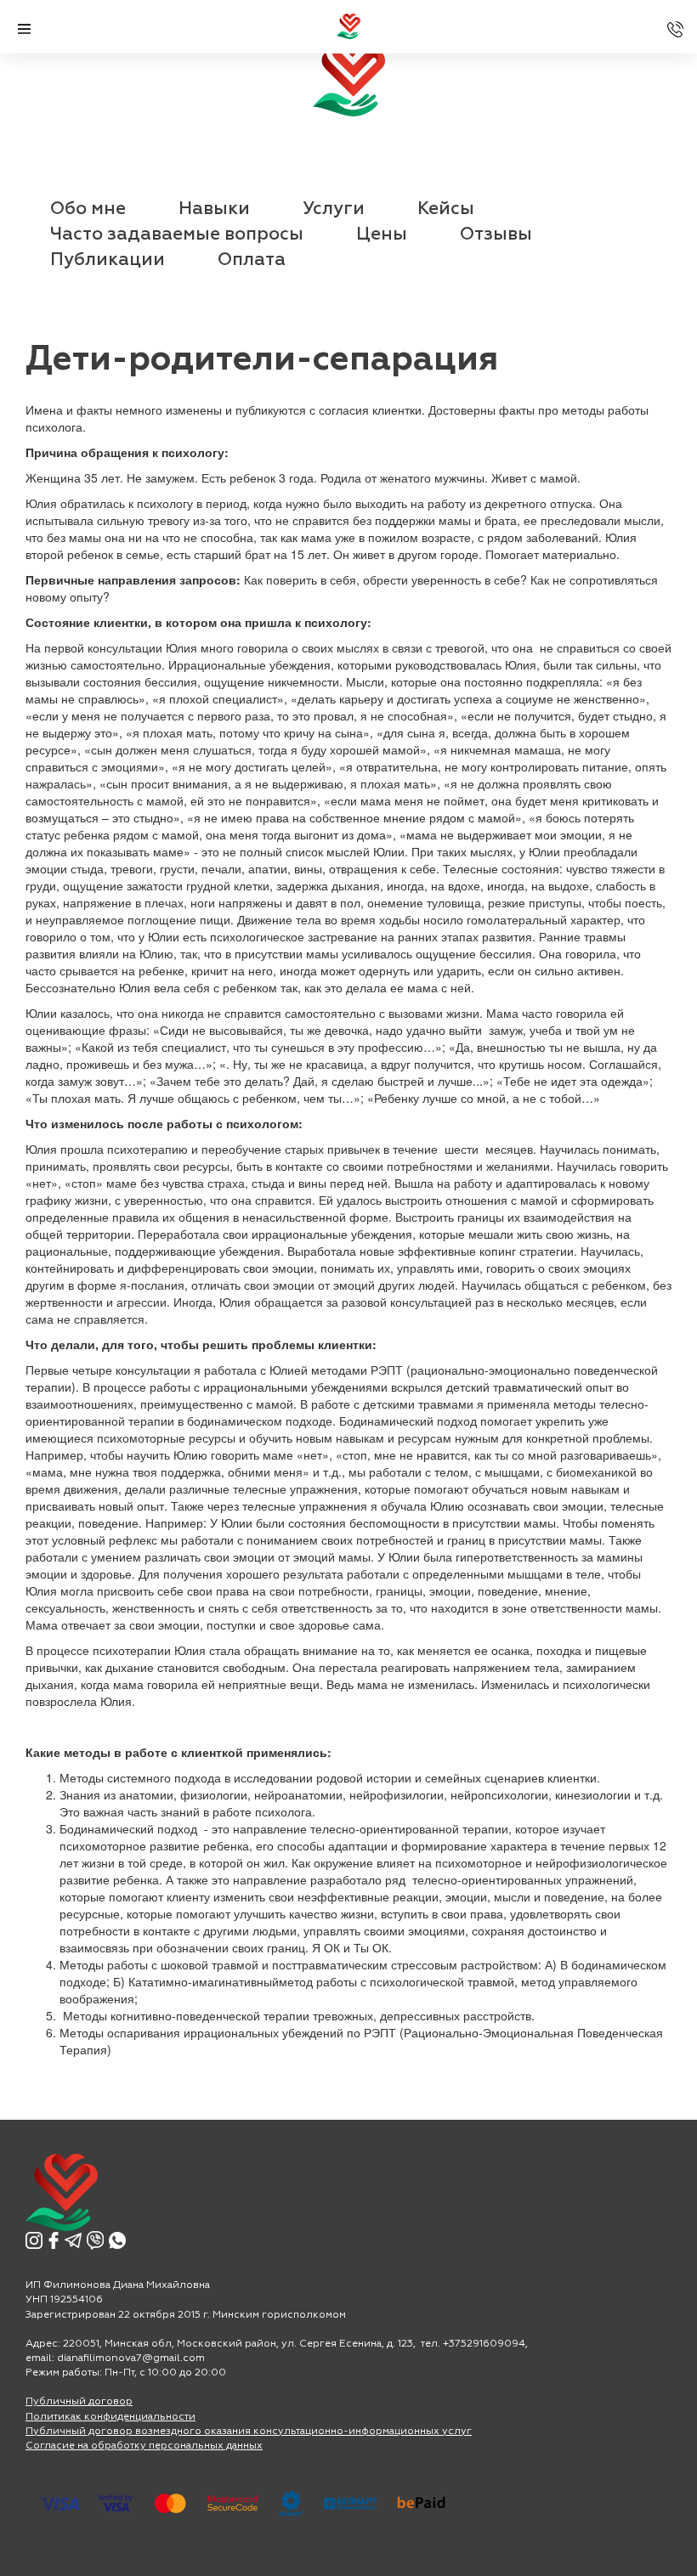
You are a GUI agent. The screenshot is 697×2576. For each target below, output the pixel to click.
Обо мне (88, 209)
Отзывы (496, 235)
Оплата (252, 260)
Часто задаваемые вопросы (177, 235)
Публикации (108, 260)
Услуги (334, 209)
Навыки (214, 209)
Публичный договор (79, 2402)
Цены (382, 235)
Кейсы (446, 209)
